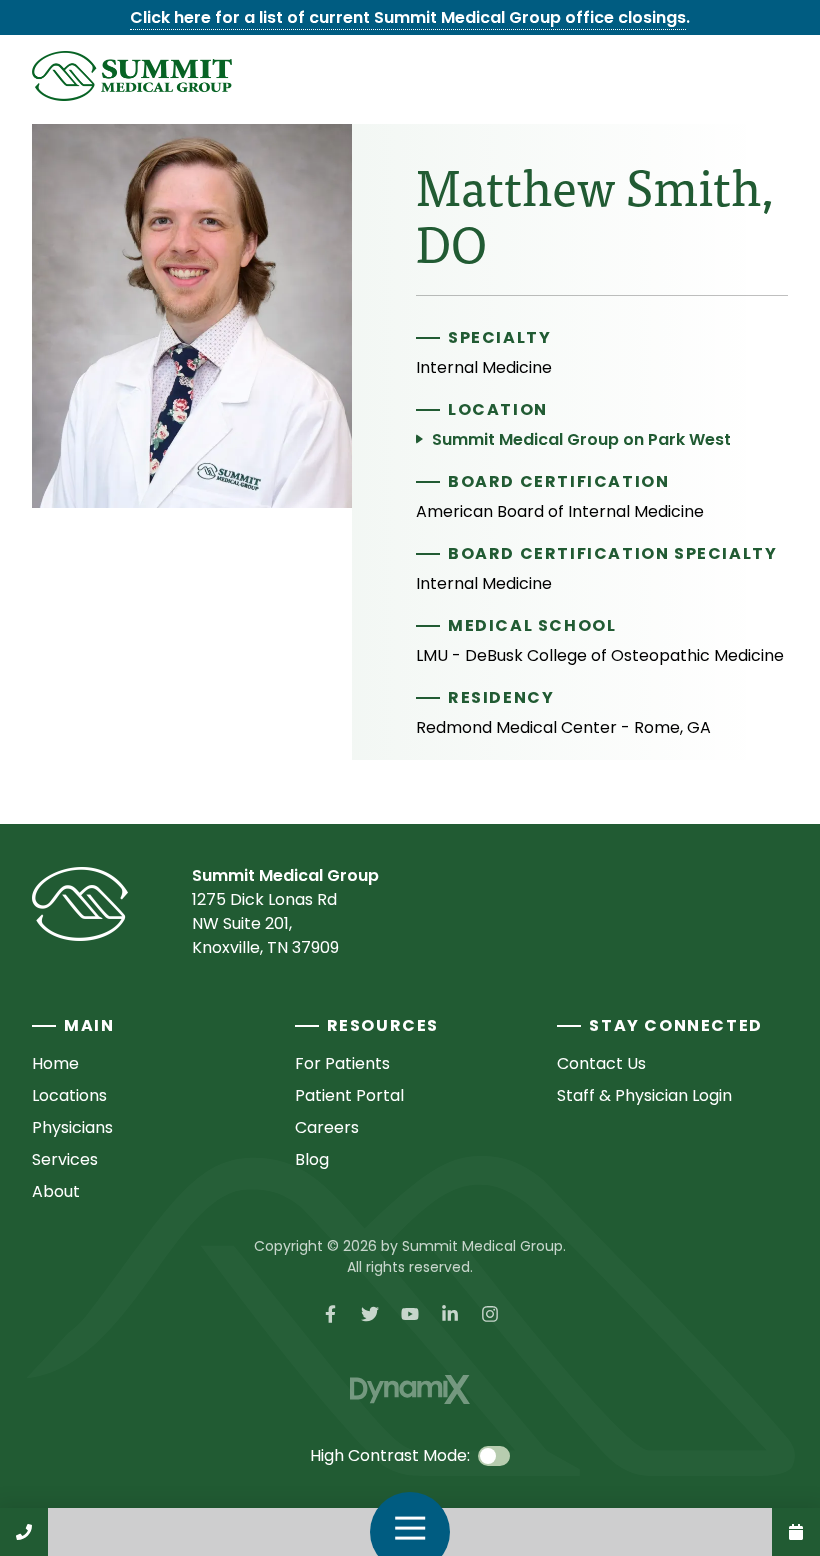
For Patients (342, 1063)
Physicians (72, 1127)
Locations (69, 1095)
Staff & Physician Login (644, 1095)
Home (55, 1063)
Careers (327, 1127)
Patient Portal (349, 1095)
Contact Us (796, 1532)
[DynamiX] (410, 1389)
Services (65, 1159)
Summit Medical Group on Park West (581, 439)
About (56, 1191)
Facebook (330, 1314)
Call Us (24, 1532)
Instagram (490, 1314)
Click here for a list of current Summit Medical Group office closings (408, 17)
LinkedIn (450, 1314)
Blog (312, 1159)
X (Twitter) (370, 1314)
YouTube (410, 1314)
